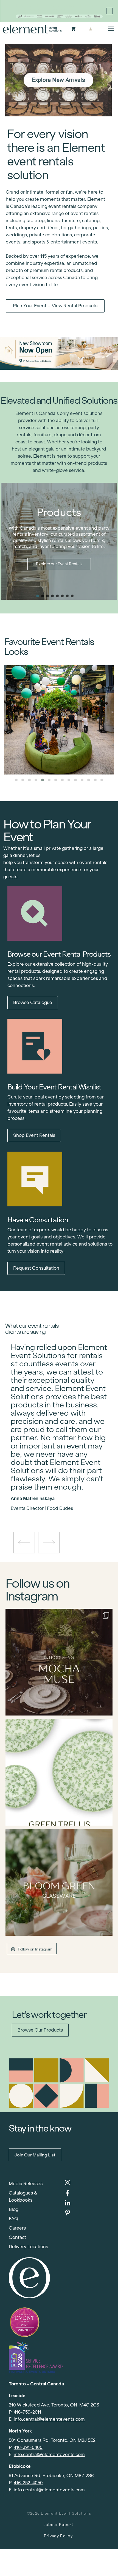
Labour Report (58, 2525)
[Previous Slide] (55, 1493)
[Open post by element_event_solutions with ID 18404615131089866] (59, 1662)
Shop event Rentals (34, 1135)
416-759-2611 (27, 2412)
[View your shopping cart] (73, 29)
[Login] (90, 29)
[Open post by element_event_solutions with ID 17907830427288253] (59, 1772)
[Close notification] (109, 11)
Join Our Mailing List (35, 2155)
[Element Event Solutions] (32, 29)
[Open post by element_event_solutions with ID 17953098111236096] (59, 1882)
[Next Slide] (63, 1493)
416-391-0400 (28, 2447)
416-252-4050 (28, 2483)
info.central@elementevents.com (49, 2419)
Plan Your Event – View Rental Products (55, 306)
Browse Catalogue (33, 1002)
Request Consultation (36, 1268)
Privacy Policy (58, 2536)
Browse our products (40, 2030)
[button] (38, 596)
